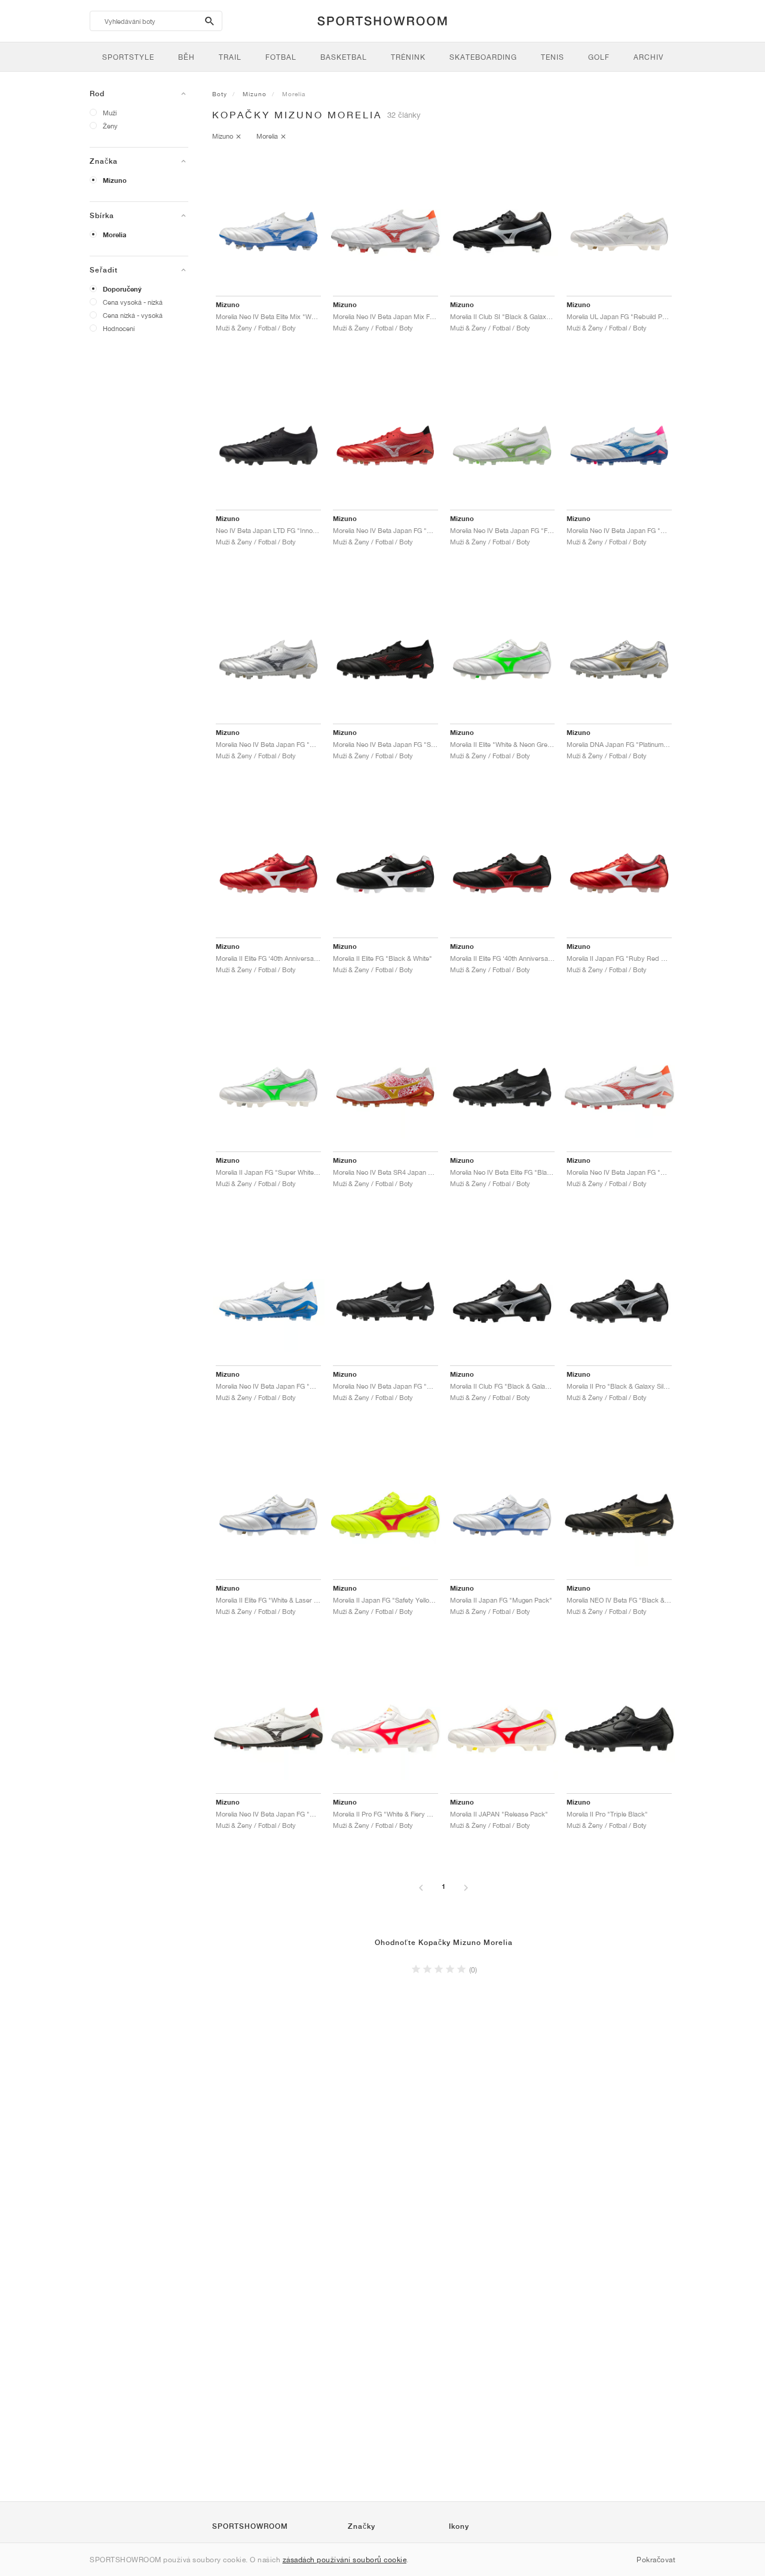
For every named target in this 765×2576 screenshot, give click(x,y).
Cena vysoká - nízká (133, 302)
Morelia (114, 235)
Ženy (110, 126)
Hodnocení (119, 328)
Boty (220, 94)
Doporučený (122, 289)
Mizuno (115, 180)
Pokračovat (656, 2560)
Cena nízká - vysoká (133, 315)
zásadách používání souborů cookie (345, 2560)
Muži (110, 113)
